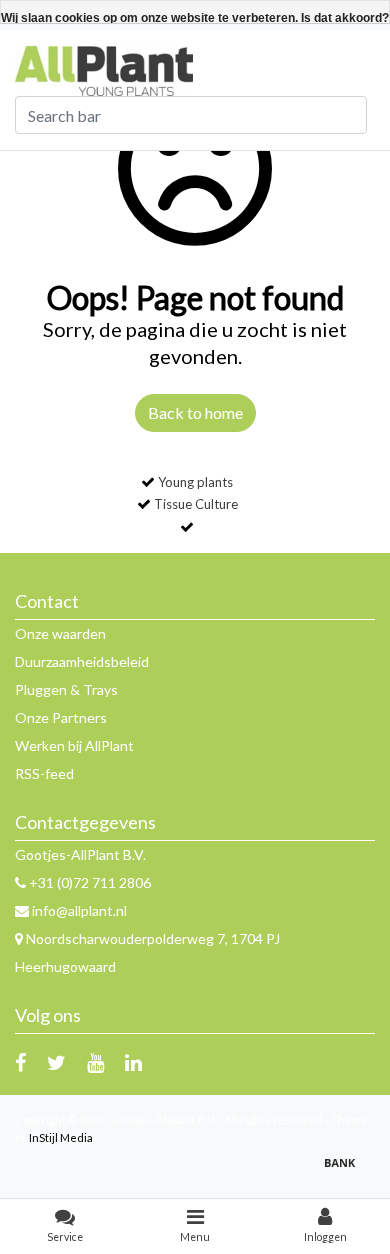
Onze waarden (60, 633)
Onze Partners (61, 717)
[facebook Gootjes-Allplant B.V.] (20, 1062)
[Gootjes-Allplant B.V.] (104, 69)
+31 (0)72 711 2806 (88, 882)
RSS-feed (44, 773)
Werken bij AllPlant (74, 745)
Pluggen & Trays (66, 689)
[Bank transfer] (345, 1171)
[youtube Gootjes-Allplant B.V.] (95, 1062)
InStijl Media (61, 1137)
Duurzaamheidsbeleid (82, 661)
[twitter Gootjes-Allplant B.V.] (56, 1062)
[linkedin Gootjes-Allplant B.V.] (133, 1062)
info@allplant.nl (79, 910)
